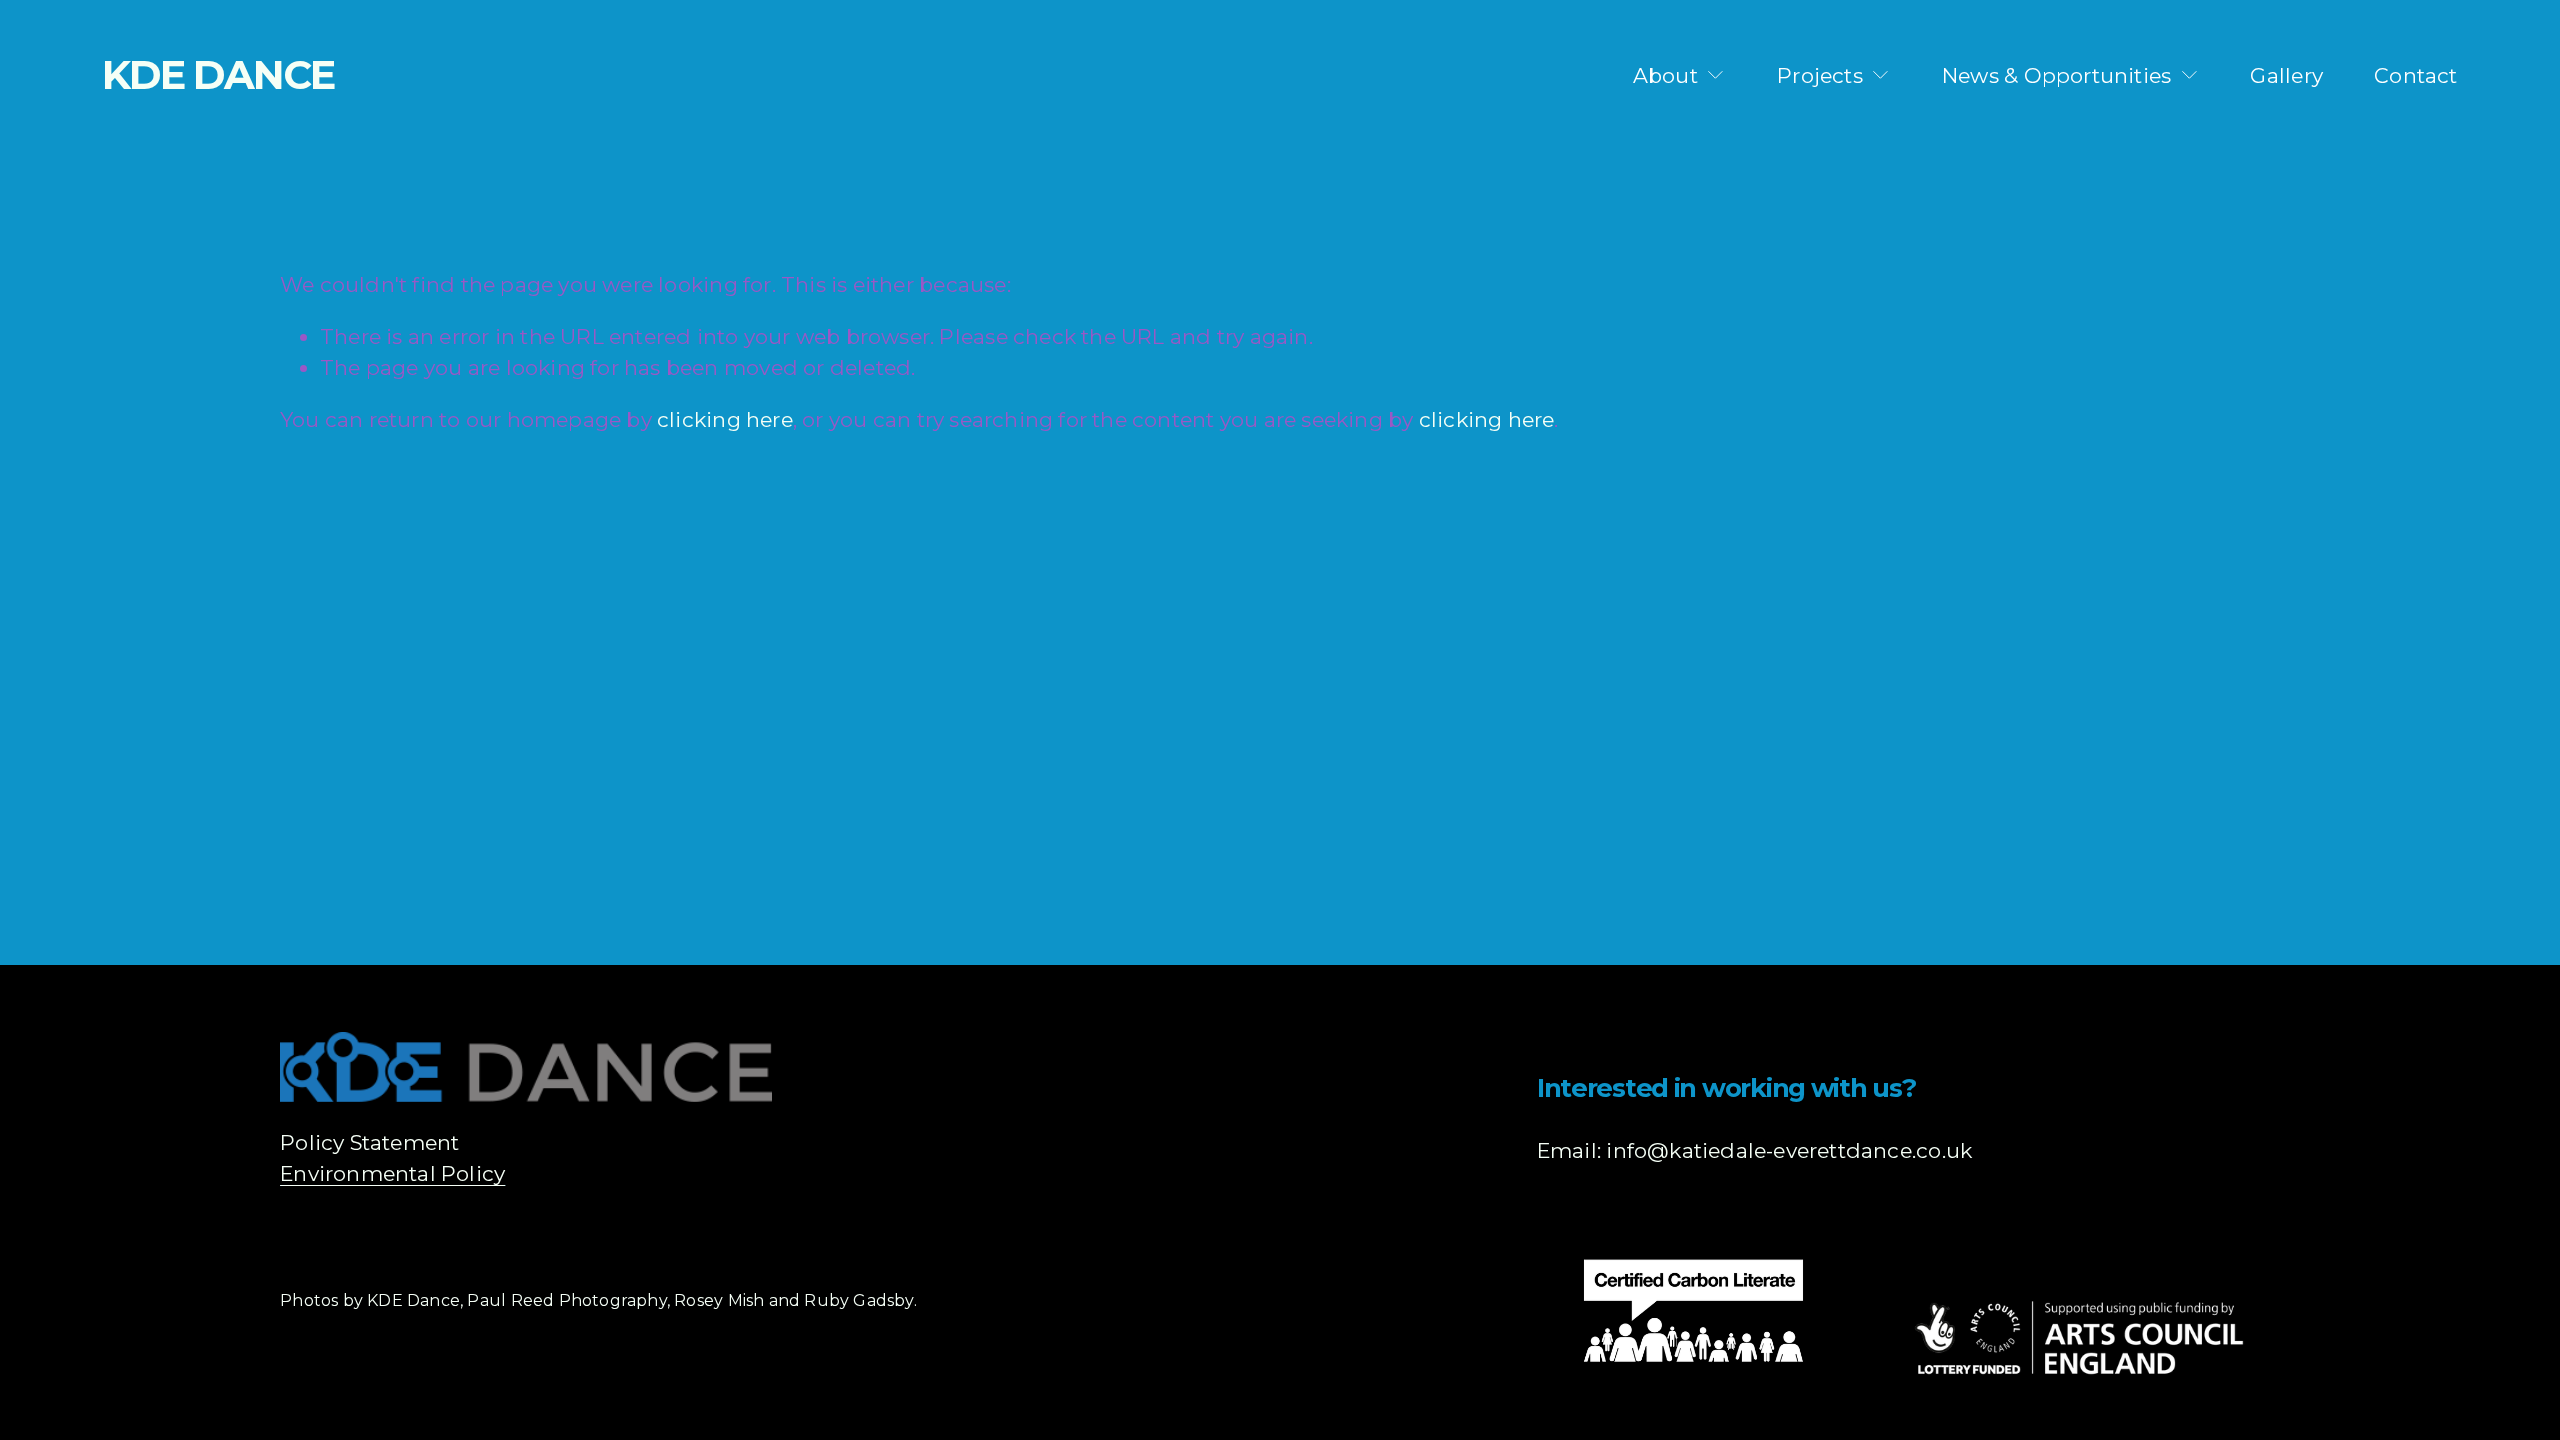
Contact (2415, 75)
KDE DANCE (218, 74)
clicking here (725, 419)
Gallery (2286, 75)
